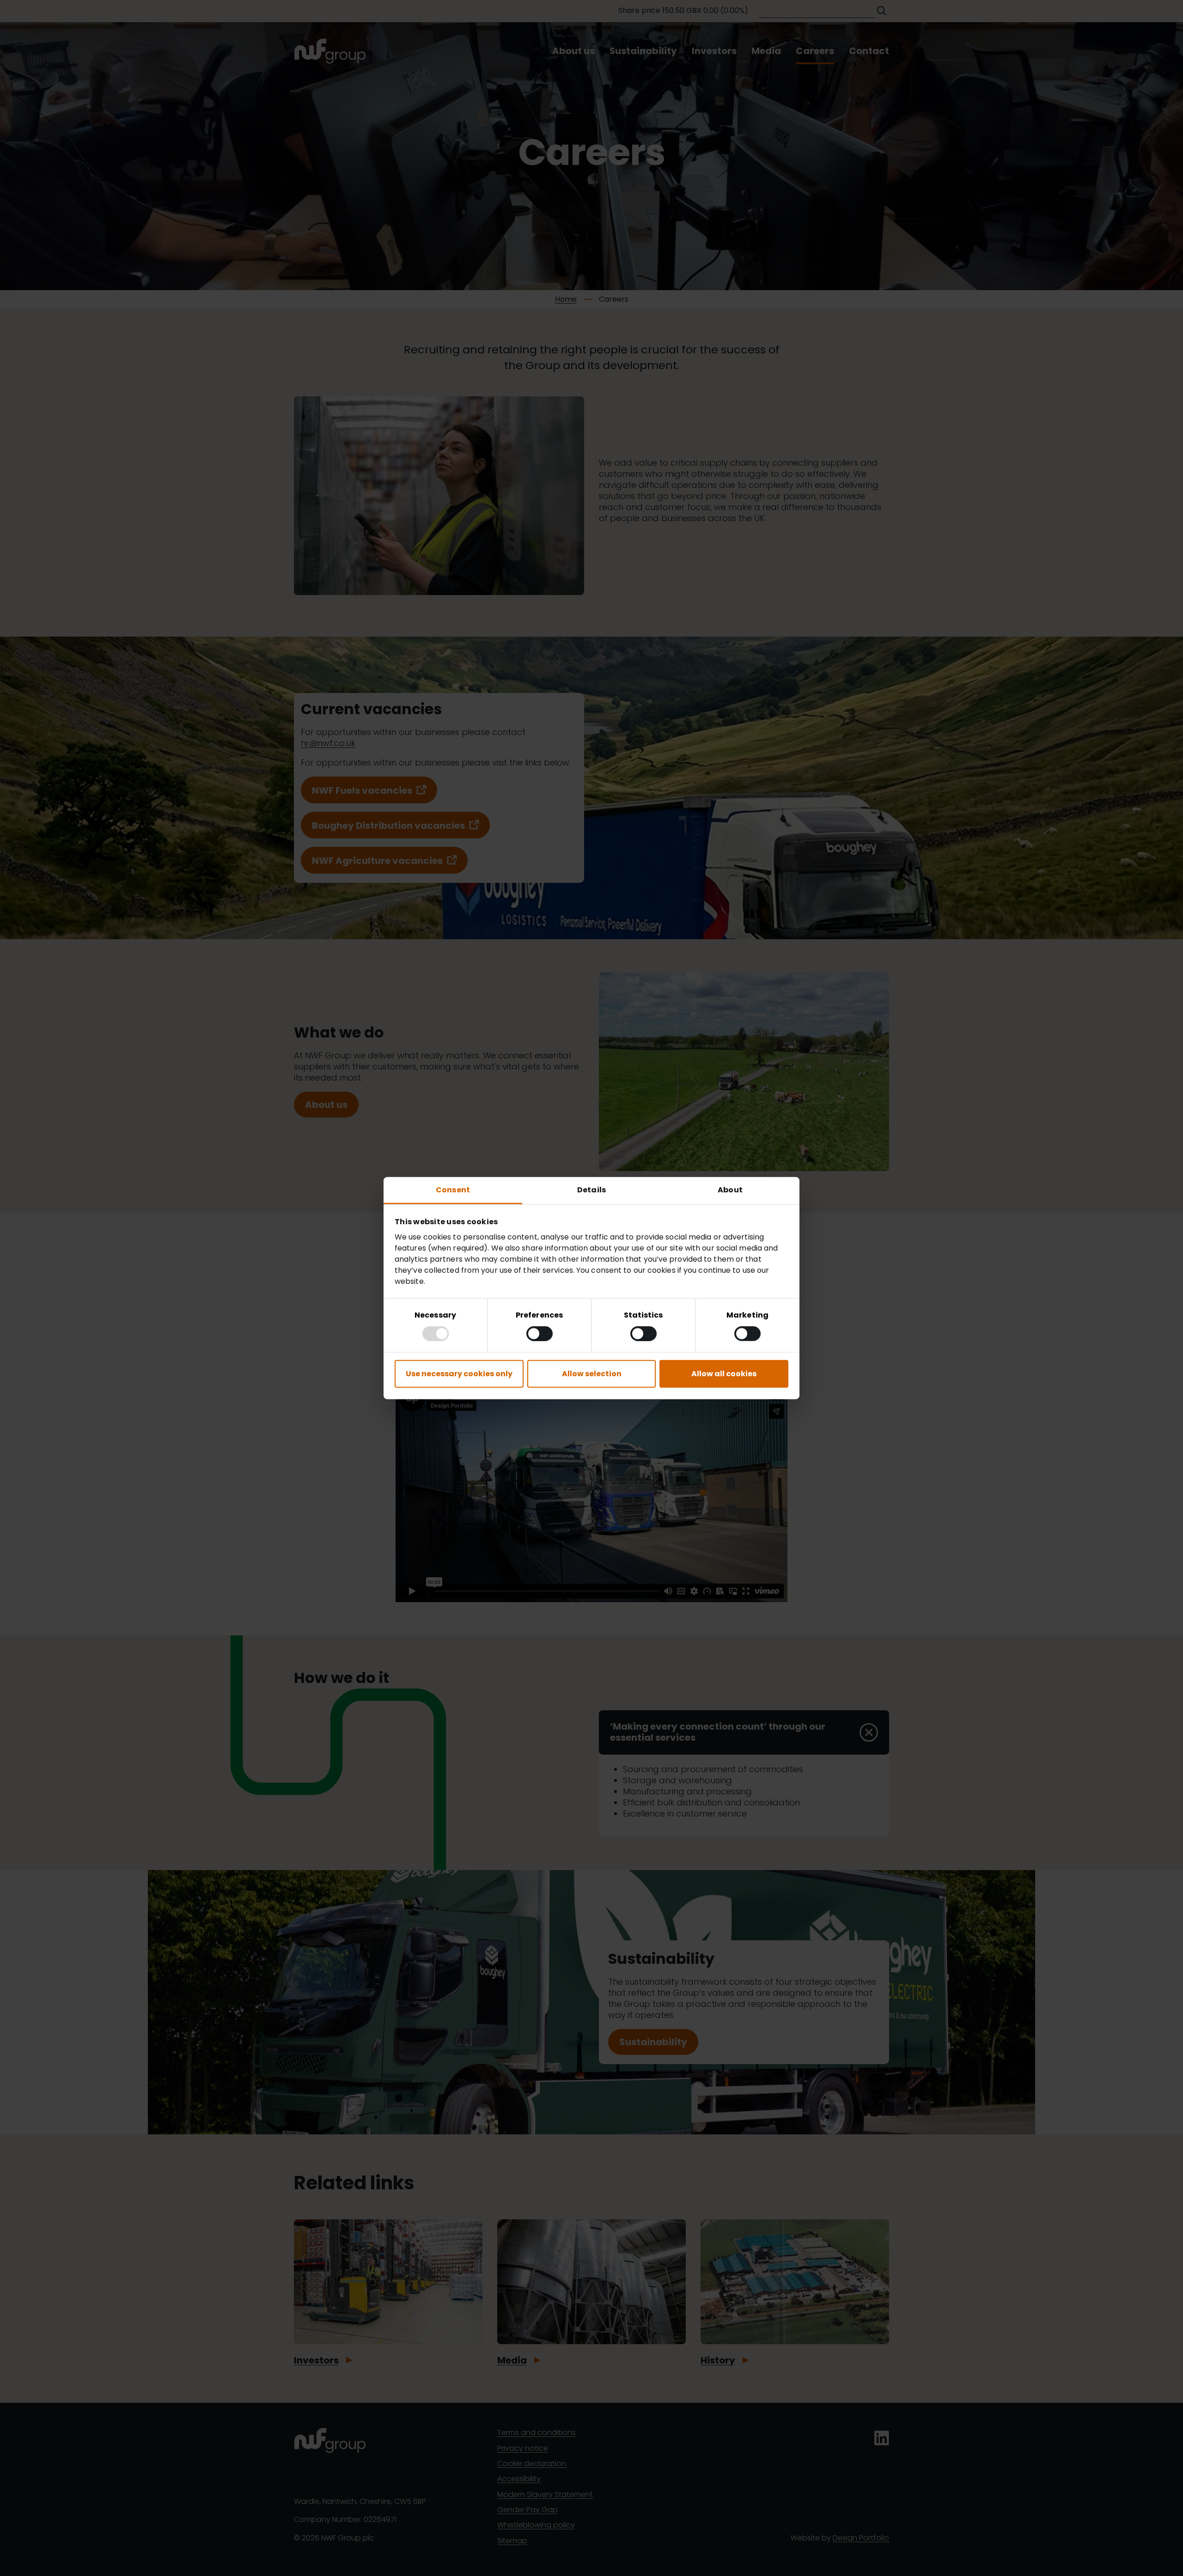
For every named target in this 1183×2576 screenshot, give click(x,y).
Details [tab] (591, 1190)
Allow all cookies (724, 1373)
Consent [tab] (453, 1190)
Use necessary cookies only (459, 1373)
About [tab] (730, 1190)
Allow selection (592, 1373)
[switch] (540, 1333)
